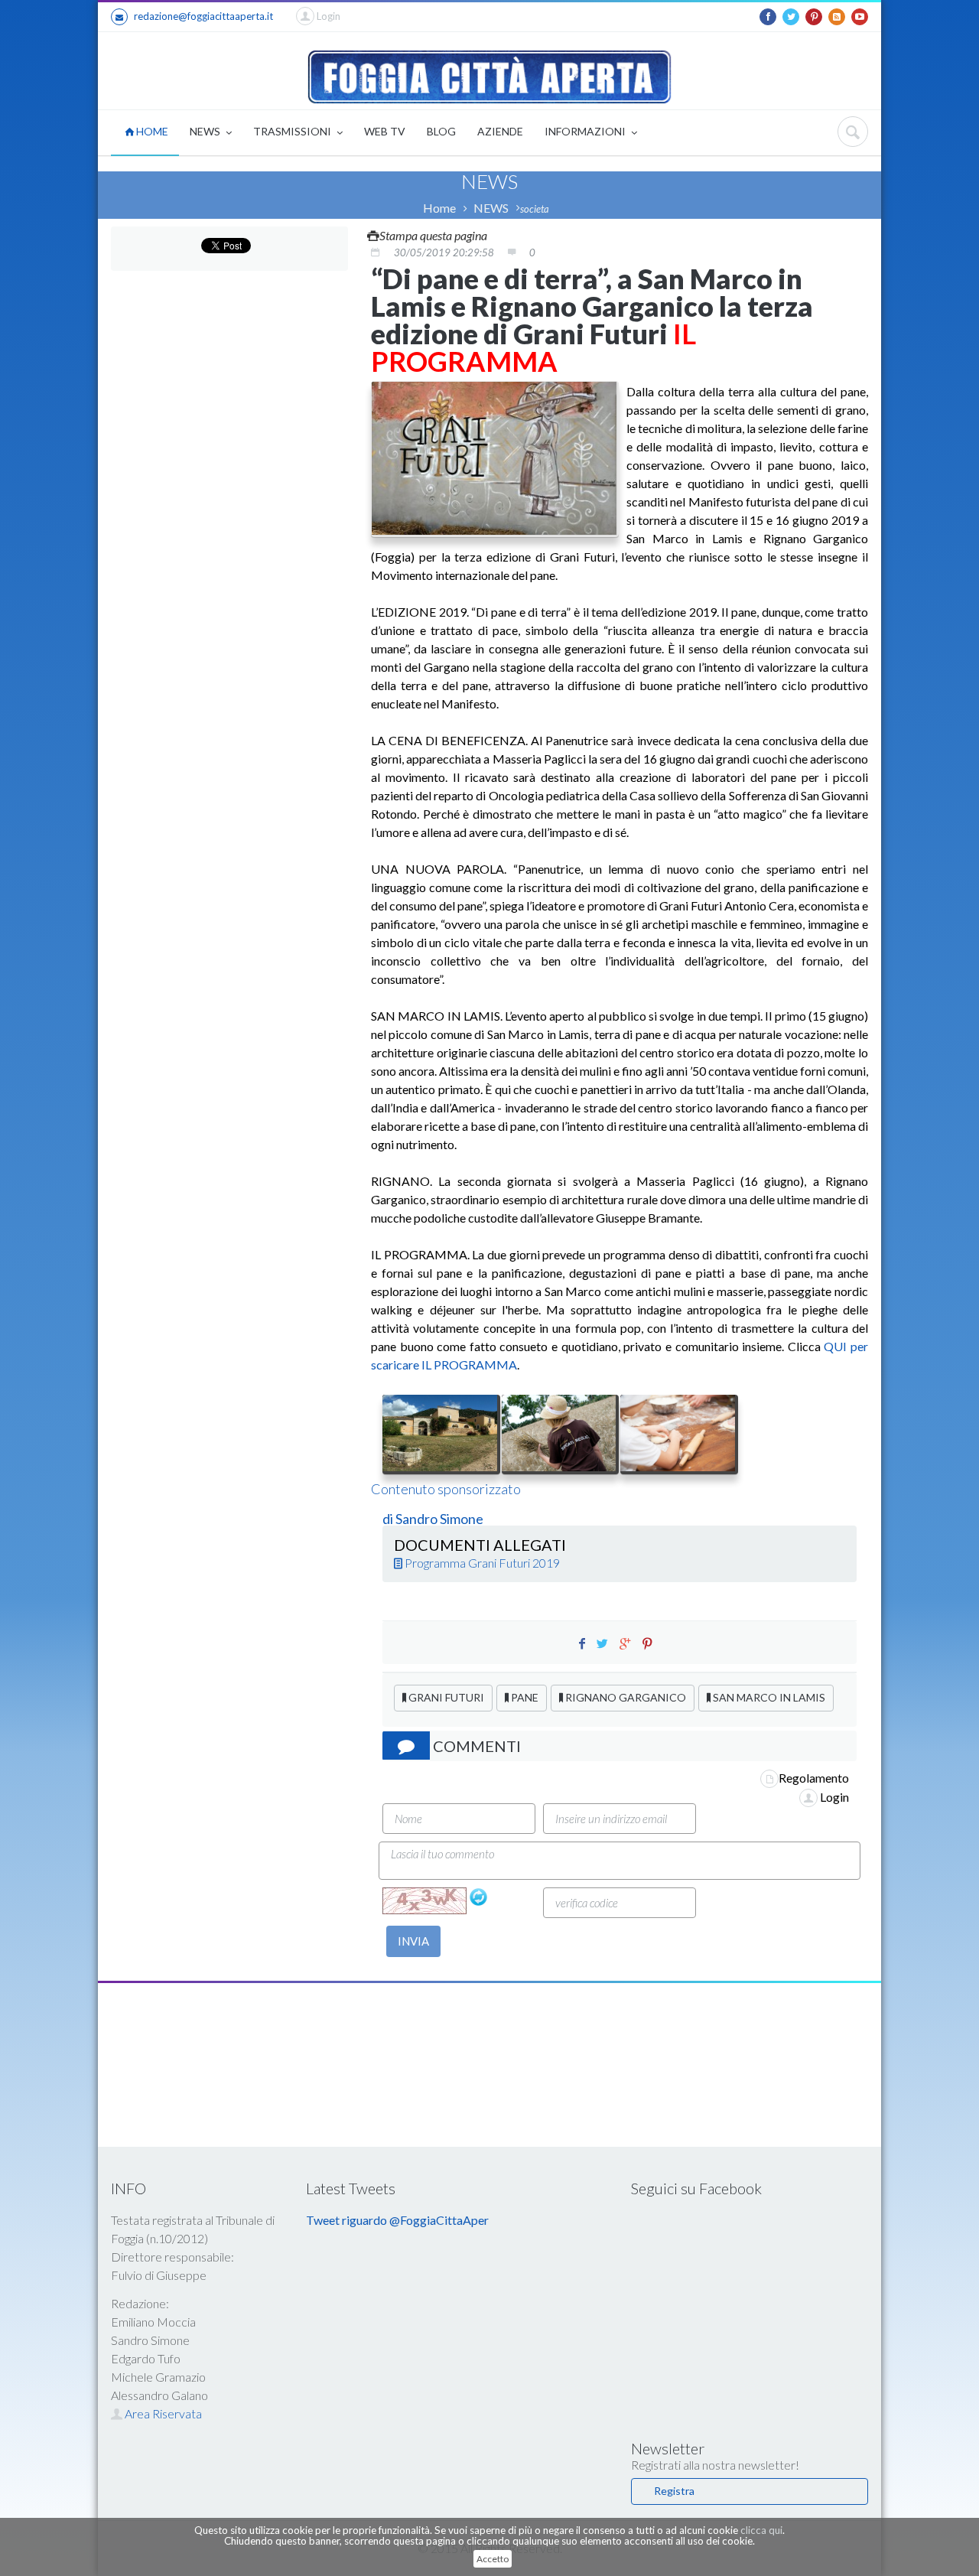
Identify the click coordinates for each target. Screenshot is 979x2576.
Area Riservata (162, 2413)
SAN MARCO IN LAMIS (768, 1697)
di (389, 1519)
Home (439, 208)
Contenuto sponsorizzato (446, 1489)
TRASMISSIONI (293, 131)
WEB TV (385, 131)
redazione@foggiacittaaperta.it (203, 16)
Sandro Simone (439, 1519)
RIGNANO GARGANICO (624, 1697)
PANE (524, 1697)
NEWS (206, 131)
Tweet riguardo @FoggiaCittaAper (397, 2220)
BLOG (441, 131)
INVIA (413, 1941)
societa (535, 209)
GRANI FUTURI (445, 1697)
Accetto (493, 2559)
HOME (151, 131)
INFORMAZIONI (586, 131)
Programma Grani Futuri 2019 (481, 1563)
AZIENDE (500, 131)
